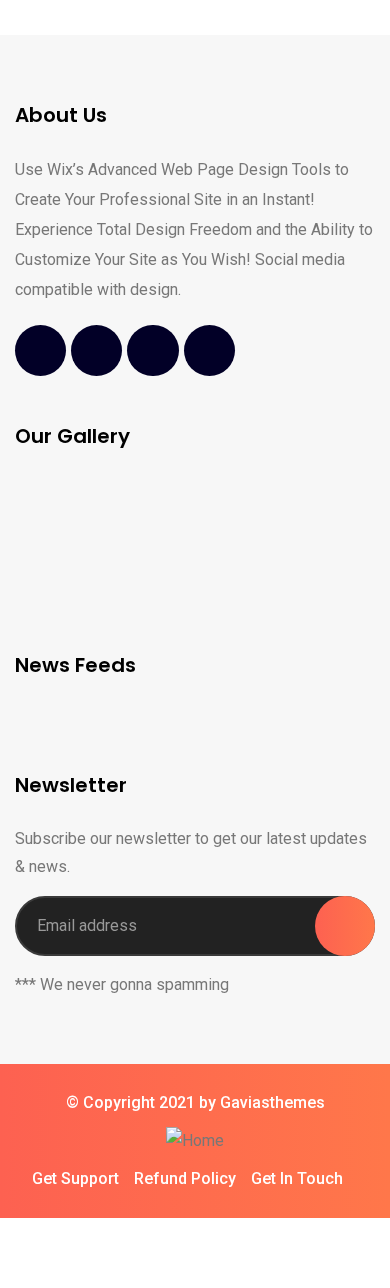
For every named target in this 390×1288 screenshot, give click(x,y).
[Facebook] (40, 350)
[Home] (195, 1141)
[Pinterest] (209, 350)
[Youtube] (152, 350)
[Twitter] (96, 350)
